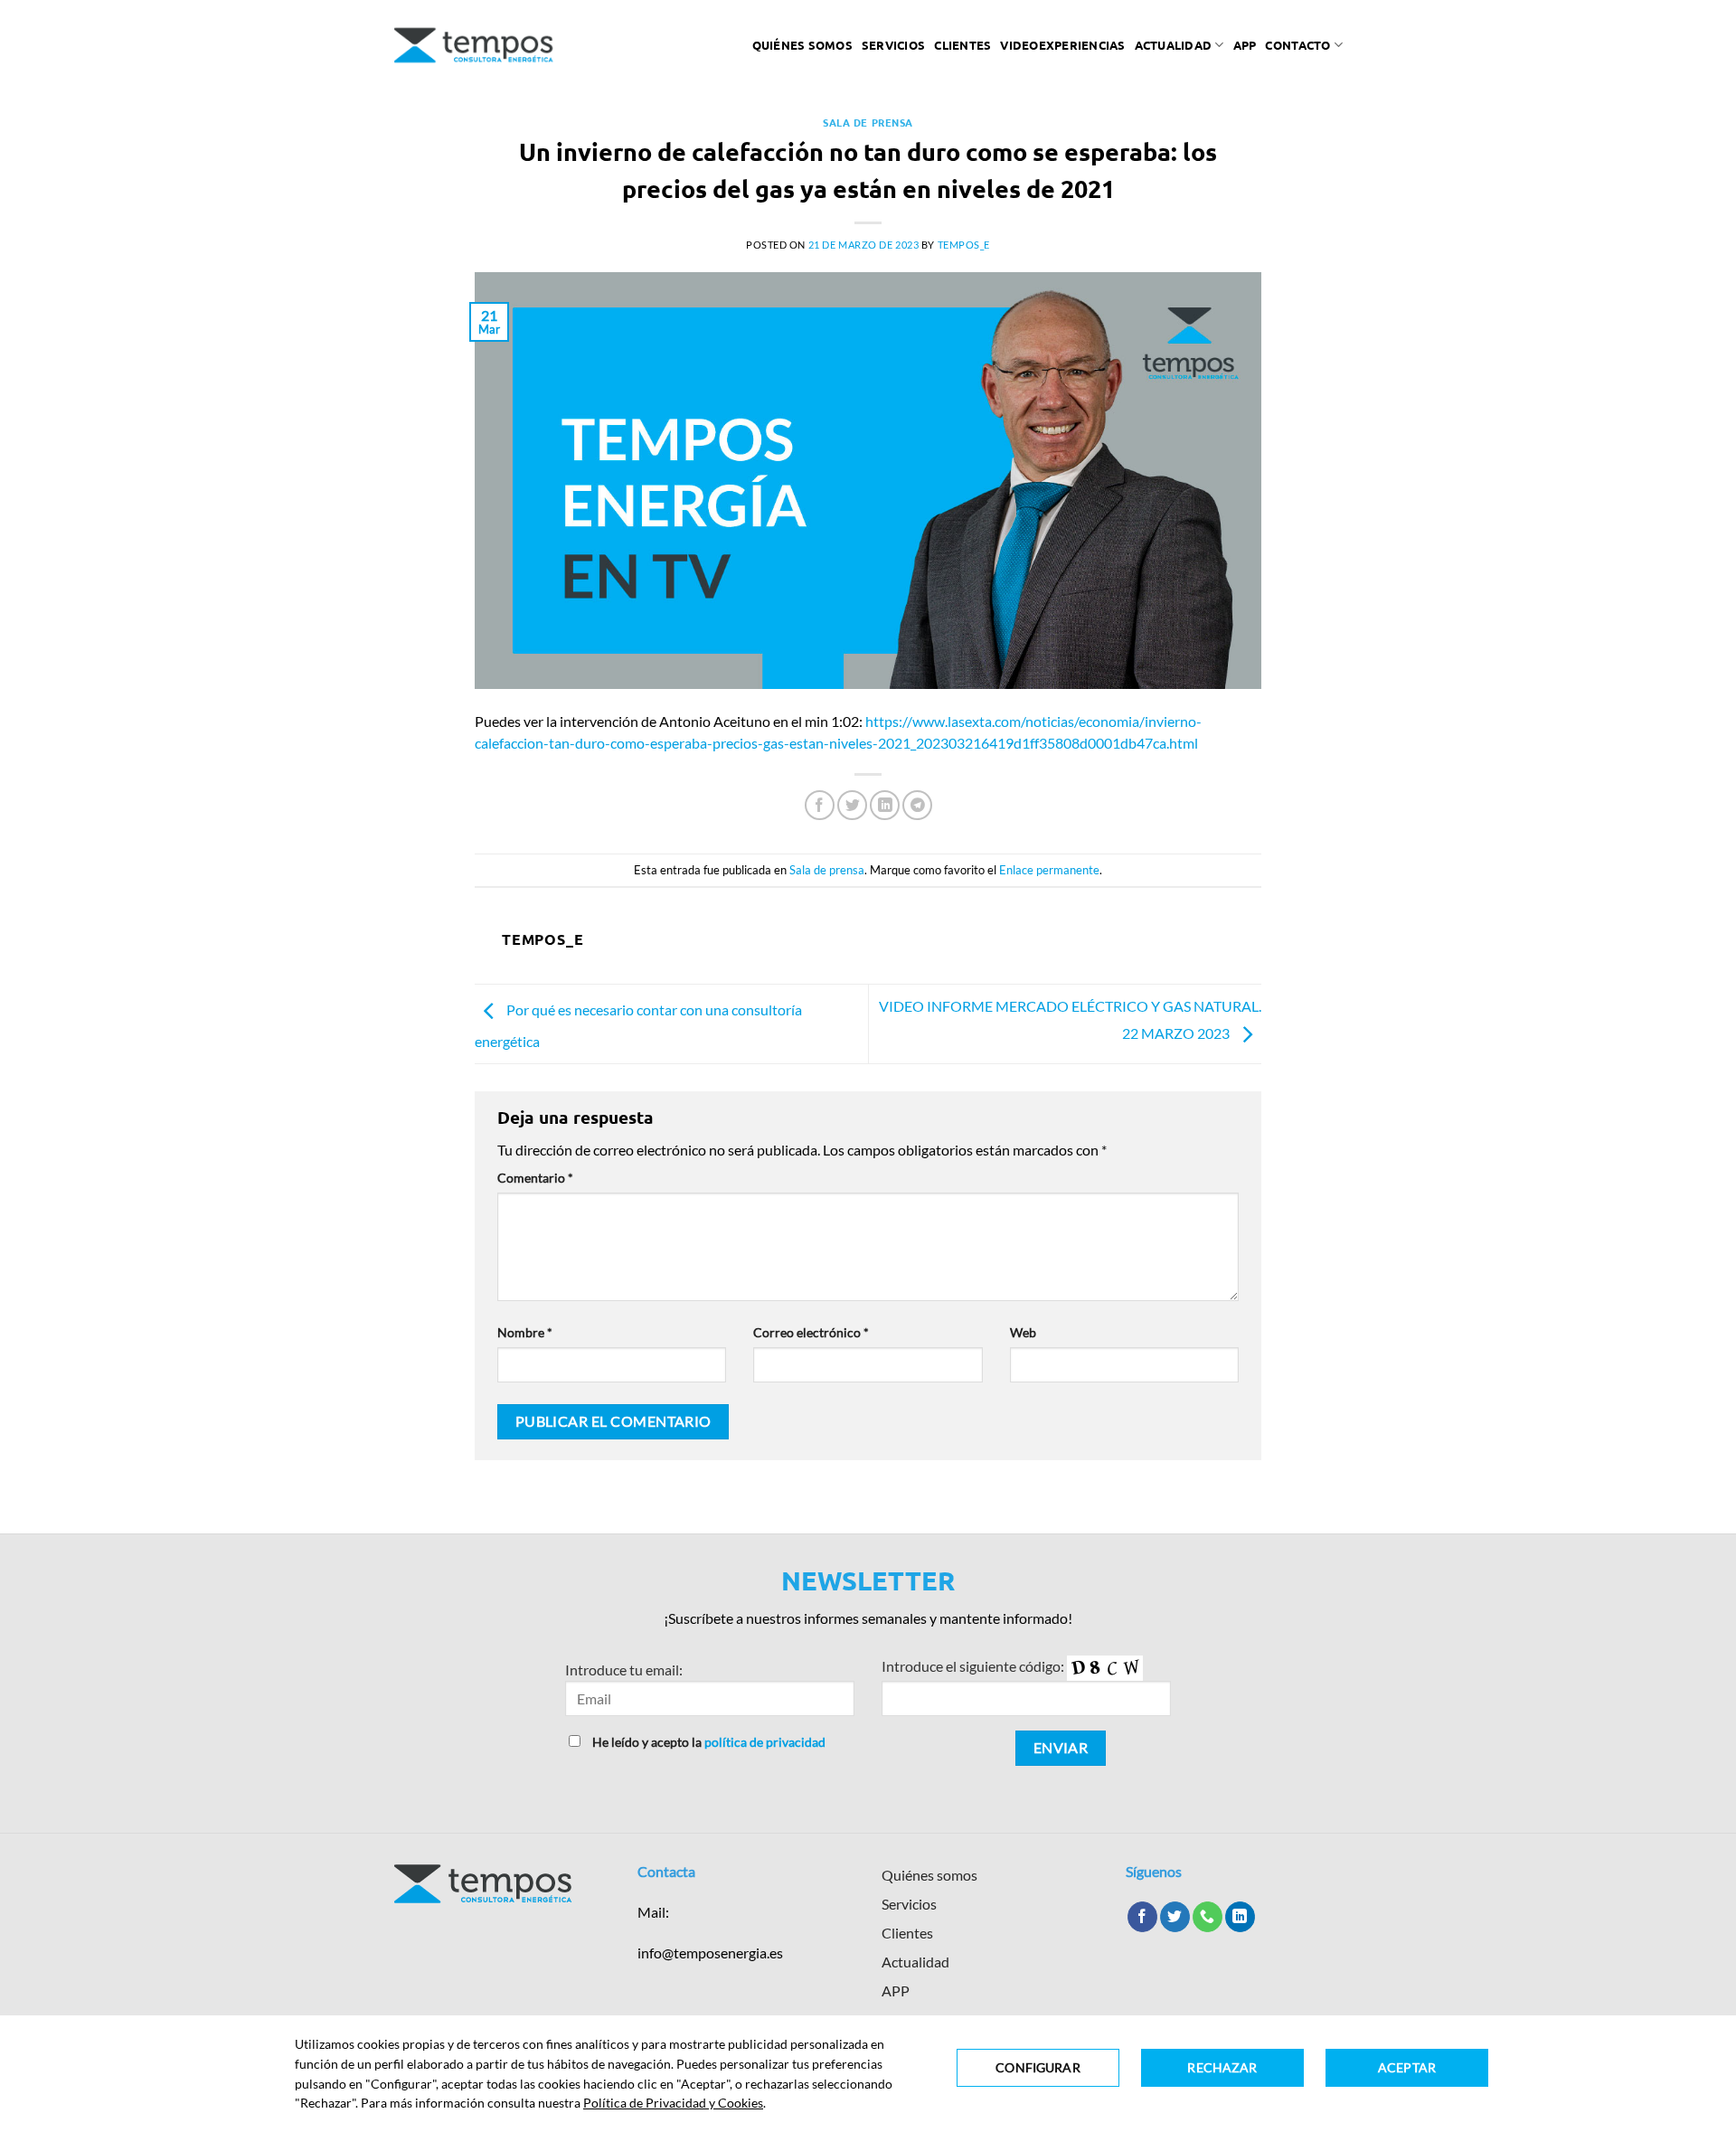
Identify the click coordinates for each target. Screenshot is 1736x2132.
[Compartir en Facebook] (820, 805)
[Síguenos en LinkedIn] (1240, 1917)
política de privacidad (765, 1742)
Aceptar (1407, 2067)
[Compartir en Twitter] (852, 805)
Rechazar (1222, 2067)
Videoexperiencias (1062, 45)
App (1245, 45)
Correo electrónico (811, 1332)
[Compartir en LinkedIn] (885, 805)
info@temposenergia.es (710, 1953)
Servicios (893, 45)
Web (1023, 1332)
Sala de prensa (868, 122)
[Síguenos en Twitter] (1175, 1917)
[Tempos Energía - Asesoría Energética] (474, 45)
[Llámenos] (1208, 1917)
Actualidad (1174, 45)
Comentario (535, 1178)
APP (896, 1990)
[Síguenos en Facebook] (1142, 1917)
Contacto (1297, 45)
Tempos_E (964, 245)
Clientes (962, 45)
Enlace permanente (1049, 870)
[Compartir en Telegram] (917, 805)
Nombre (525, 1332)
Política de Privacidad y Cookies (673, 2103)
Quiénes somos (802, 45)
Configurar (1038, 2067)
